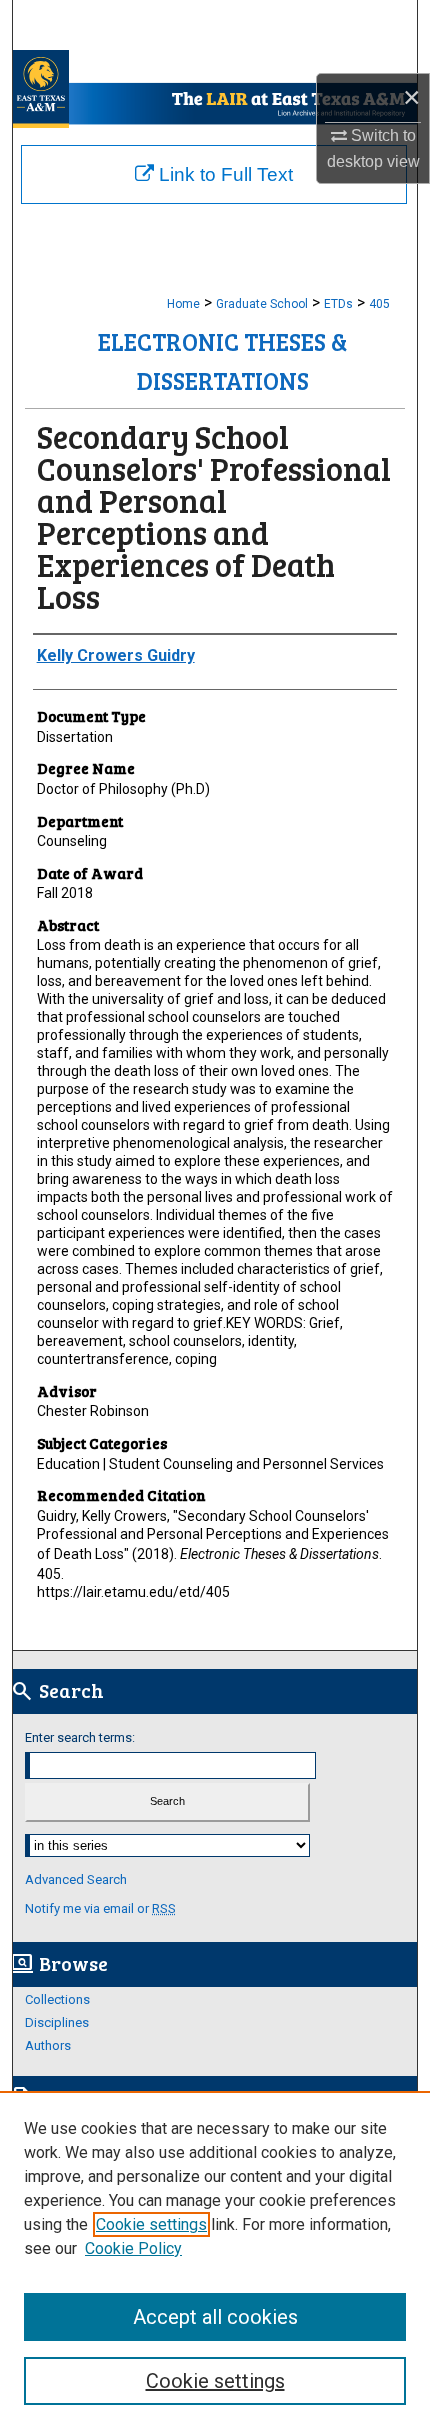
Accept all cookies (215, 2317)
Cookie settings (151, 2224)
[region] (215, 2260)
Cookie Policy (133, 2248)
